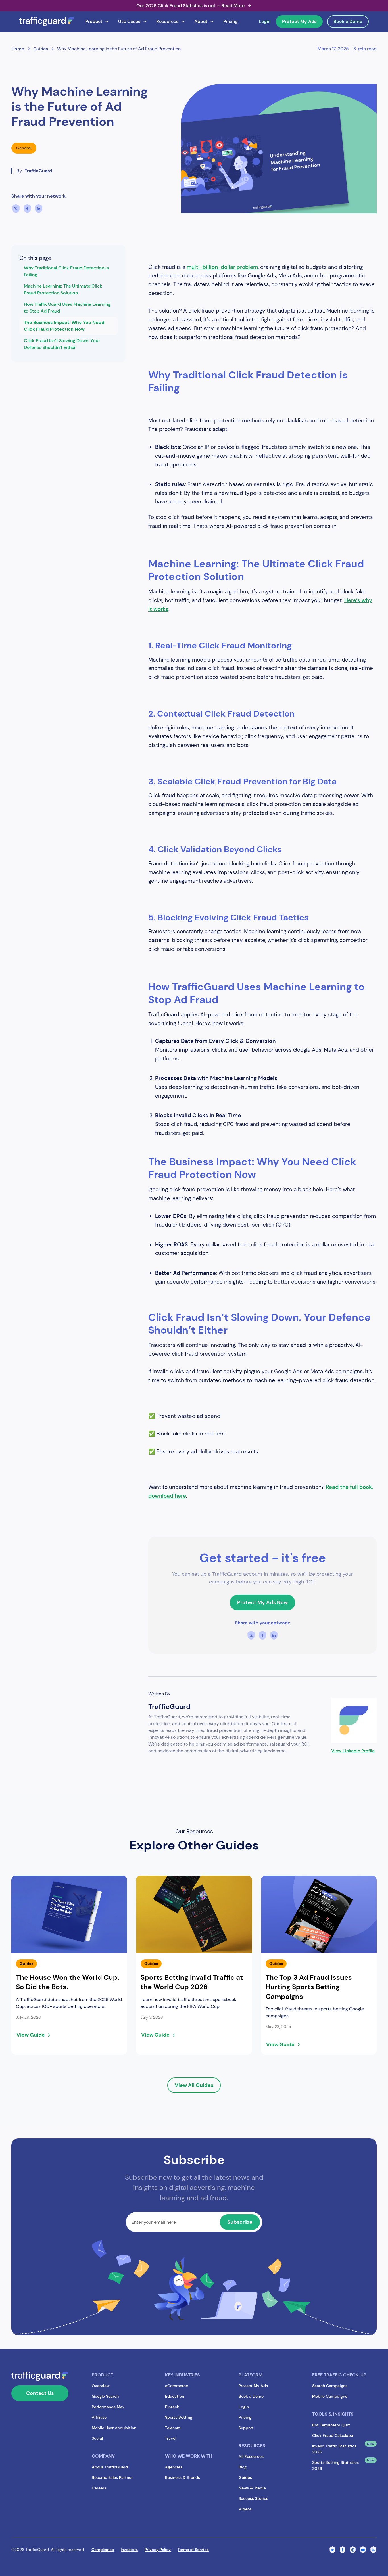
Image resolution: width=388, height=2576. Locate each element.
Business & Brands (182, 2477)
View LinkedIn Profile (353, 1751)
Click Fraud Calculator (333, 2435)
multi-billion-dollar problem (222, 267)
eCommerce (177, 2386)
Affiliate (99, 2417)
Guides (245, 2477)
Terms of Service (193, 2550)
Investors (129, 2550)
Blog (243, 2467)
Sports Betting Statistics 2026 (335, 2465)
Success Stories (253, 2498)
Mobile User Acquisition (114, 2428)
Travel (171, 2438)
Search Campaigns (330, 2386)
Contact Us (40, 2393)
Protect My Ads (299, 21)
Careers (99, 2488)
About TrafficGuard (110, 2467)
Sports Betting (179, 2417)
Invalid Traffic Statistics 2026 (334, 2449)
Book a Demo (348, 21)
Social (97, 2438)
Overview (101, 2386)
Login (265, 21)
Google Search (105, 2396)
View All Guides (194, 2085)
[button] (97, 22)
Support (246, 2428)
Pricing (230, 21)
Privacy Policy (158, 2550)
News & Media (252, 2488)
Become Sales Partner (112, 2477)
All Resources (251, 2456)
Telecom (173, 2428)
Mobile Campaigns (330, 2396)
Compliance (103, 2550)
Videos (245, 2509)
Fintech (172, 2407)
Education (175, 2396)
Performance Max (108, 2407)
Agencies (174, 2467)
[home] (47, 22)
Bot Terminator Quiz (331, 2425)
